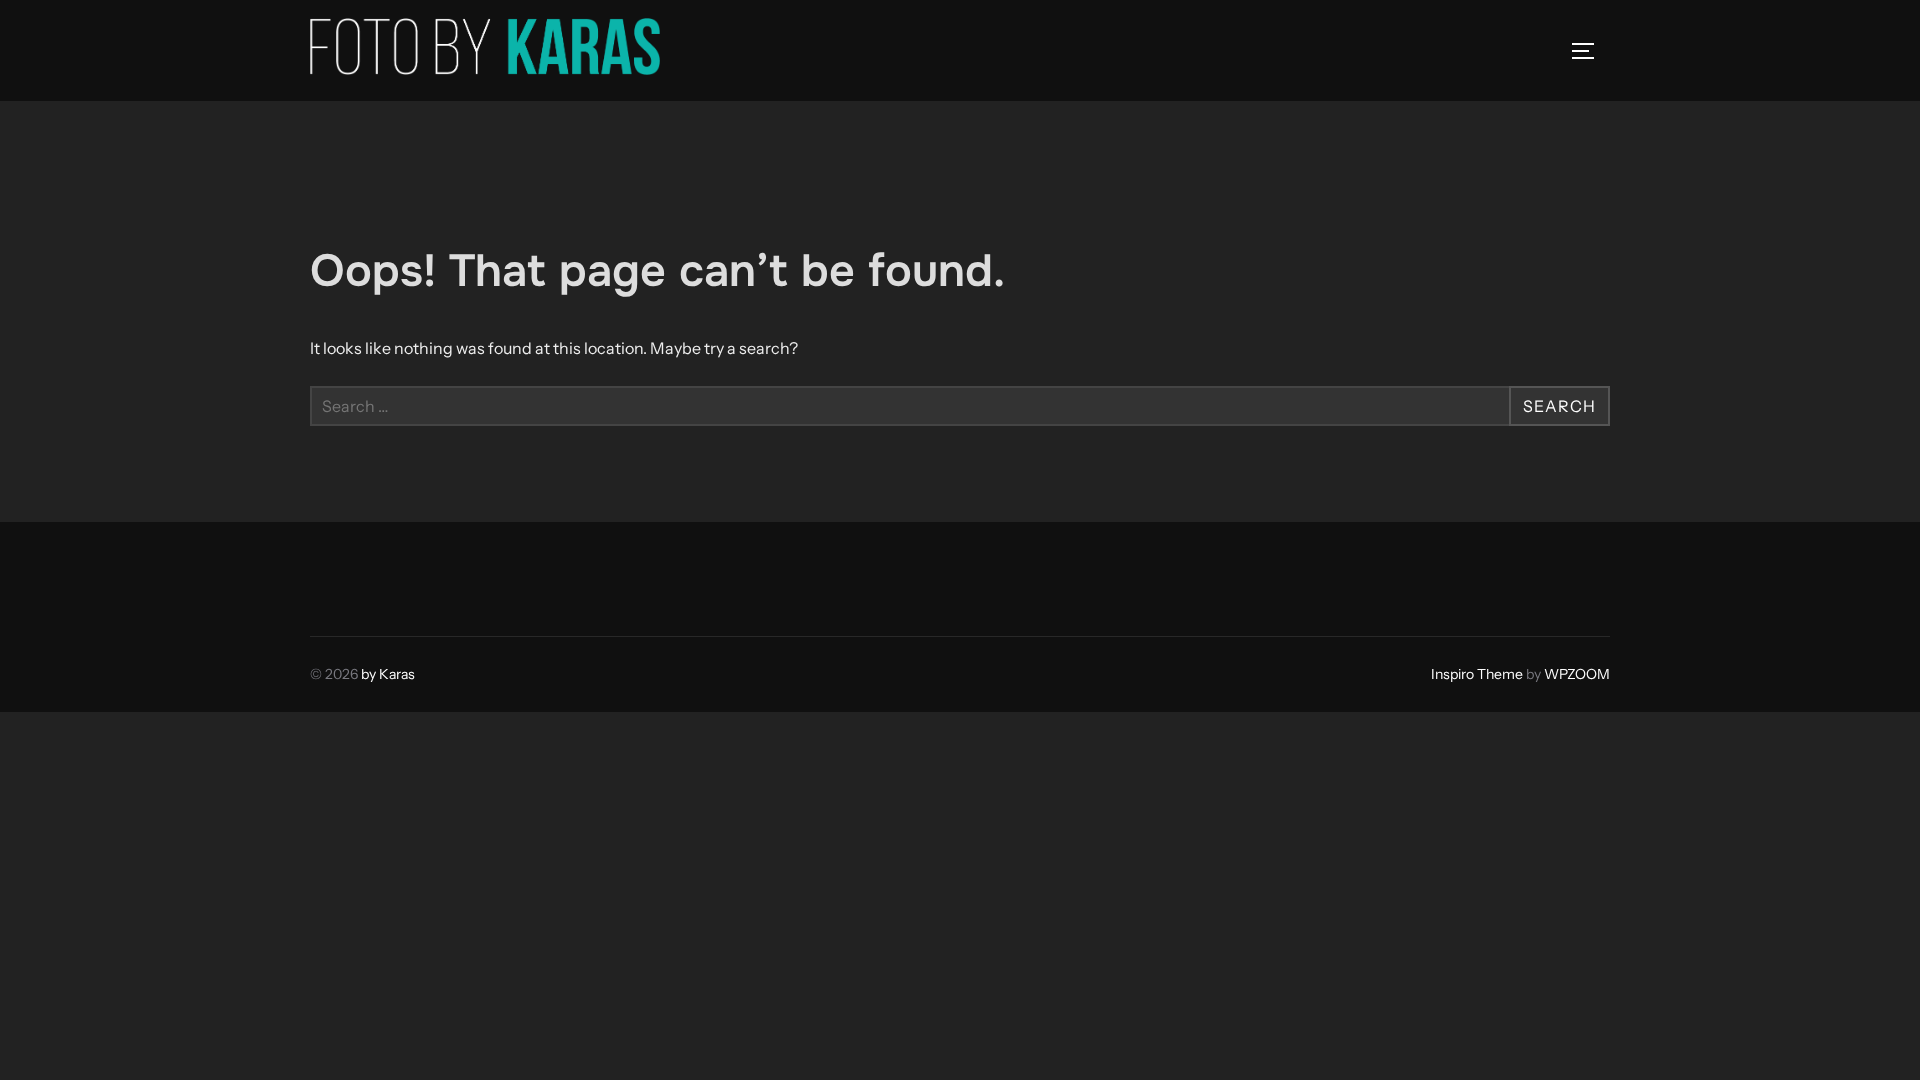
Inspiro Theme (1477, 674)
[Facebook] (332, 574)
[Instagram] (376, 574)
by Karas (388, 674)
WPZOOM (1577, 674)
